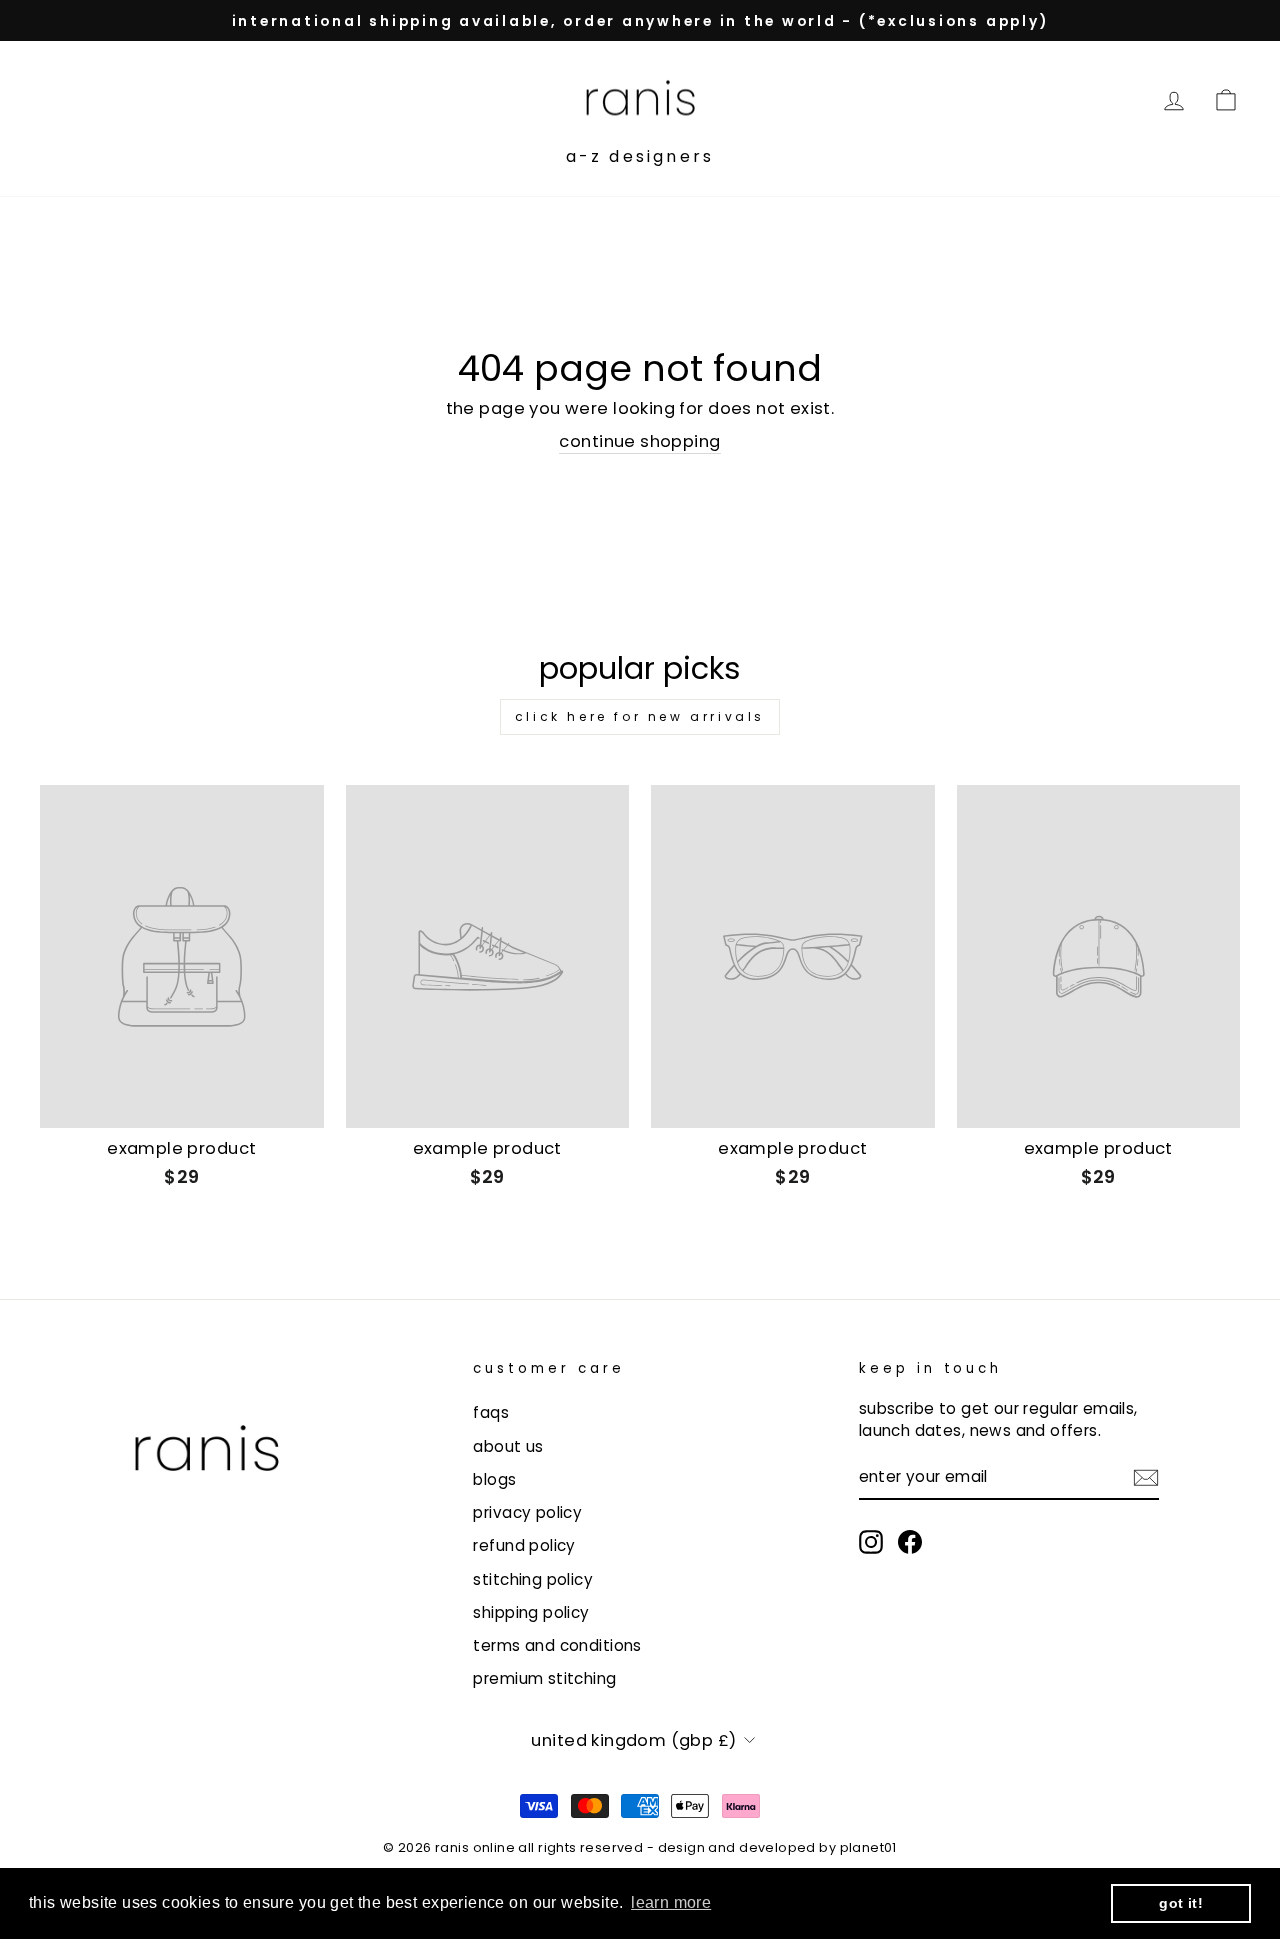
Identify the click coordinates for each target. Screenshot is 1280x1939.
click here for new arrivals (640, 716)
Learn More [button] (671, 1902)
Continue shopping (639, 441)
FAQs (491, 1412)
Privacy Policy (527, 1512)
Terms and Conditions (557, 1645)
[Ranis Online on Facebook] (910, 1542)
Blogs (494, 1479)
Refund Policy (524, 1545)
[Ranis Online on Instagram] (871, 1542)
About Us (508, 1446)
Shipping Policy (531, 1612)
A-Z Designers (640, 156)
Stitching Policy (533, 1579)
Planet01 (868, 1847)
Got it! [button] (1181, 1903)
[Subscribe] (1146, 1478)
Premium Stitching (544, 1678)
